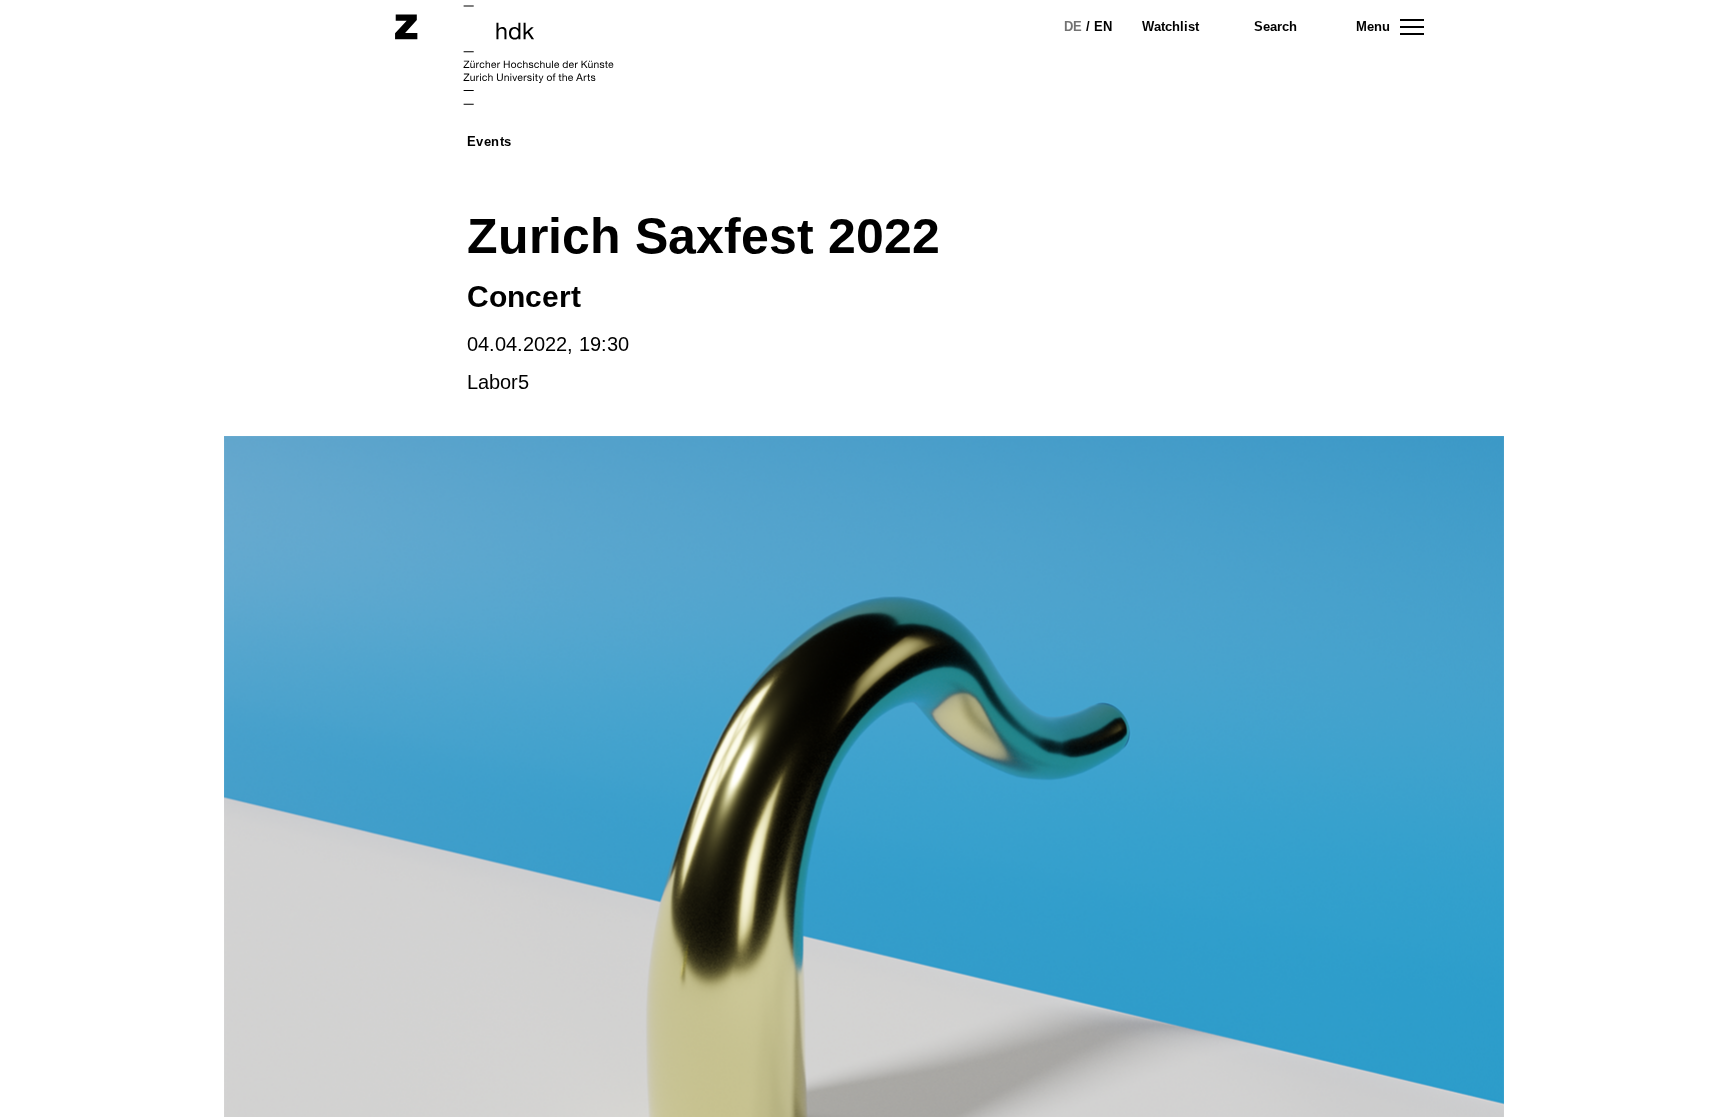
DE (1073, 26)
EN (1103, 26)
